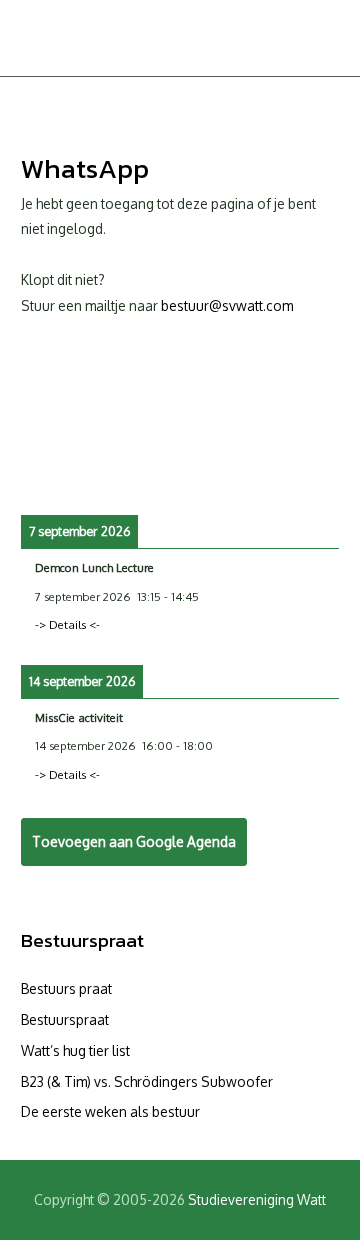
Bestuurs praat (66, 988)
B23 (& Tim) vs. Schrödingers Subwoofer (147, 1081)
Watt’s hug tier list (75, 1050)
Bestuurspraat (82, 940)
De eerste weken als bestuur (110, 1111)
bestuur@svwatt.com (227, 305)
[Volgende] (307, 472)
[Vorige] (53, 472)
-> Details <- (67, 624)
